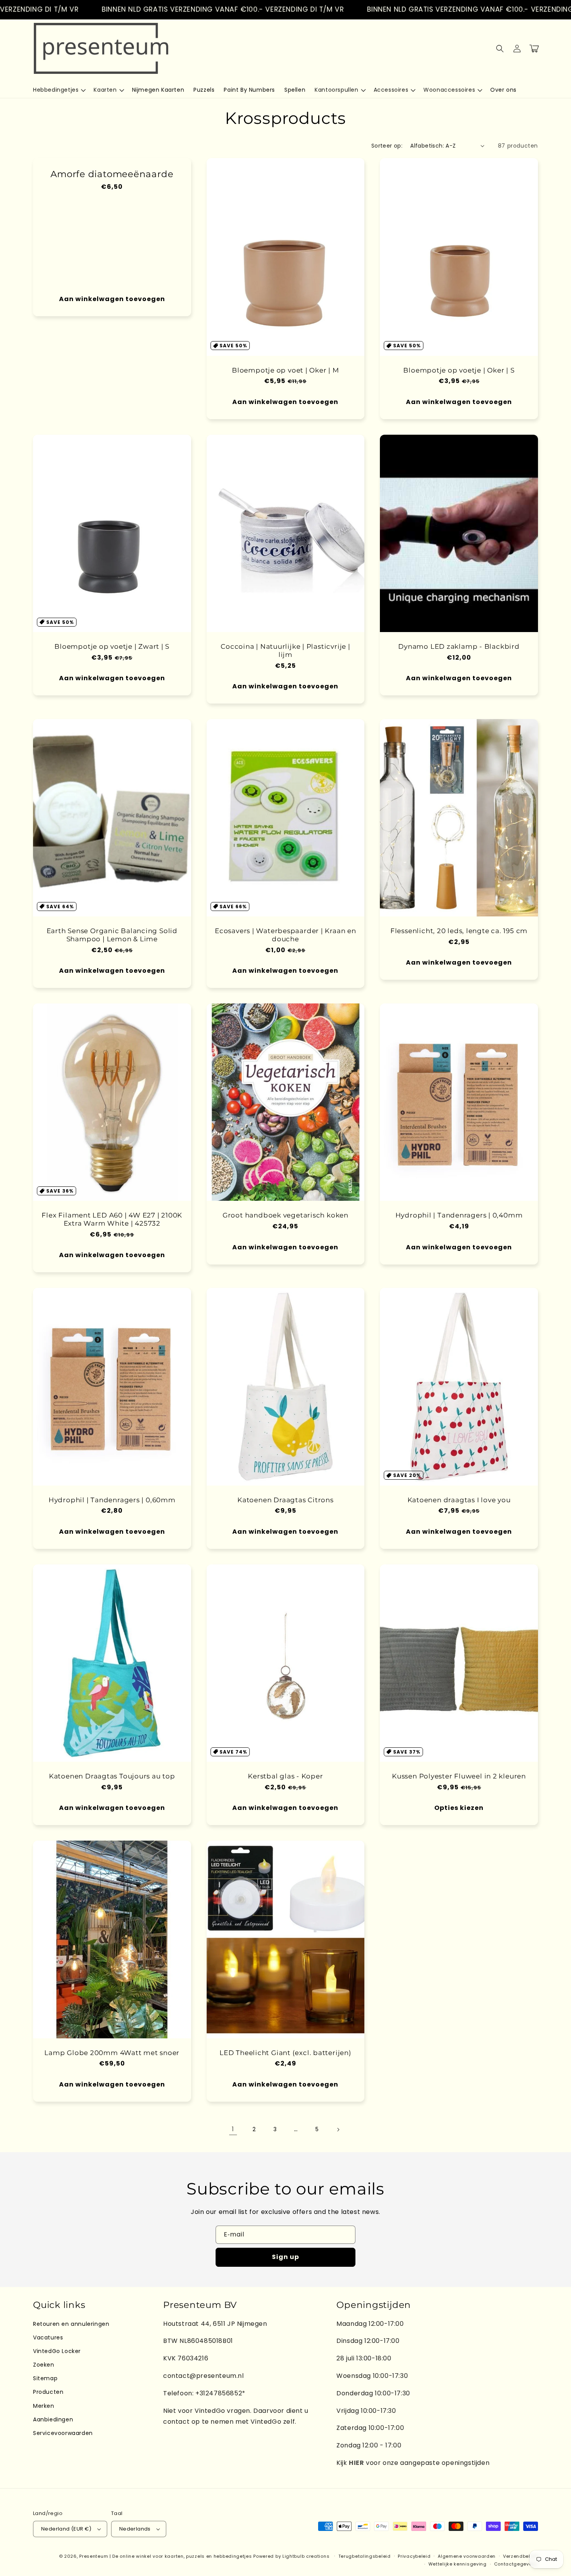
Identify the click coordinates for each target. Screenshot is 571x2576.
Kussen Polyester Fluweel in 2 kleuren (459, 1776)
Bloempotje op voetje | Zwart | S (112, 646)
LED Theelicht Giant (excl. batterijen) (285, 2053)
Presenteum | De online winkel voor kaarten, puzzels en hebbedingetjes (165, 2556)
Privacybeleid (414, 2556)
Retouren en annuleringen (71, 2324)
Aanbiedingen (53, 2419)
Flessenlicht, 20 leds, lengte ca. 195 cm (459, 931)
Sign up (285, 2257)
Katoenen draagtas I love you (459, 1500)
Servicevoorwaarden (63, 2433)
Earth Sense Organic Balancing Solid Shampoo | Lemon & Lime (112, 935)
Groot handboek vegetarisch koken (285, 1215)
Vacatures (48, 2337)
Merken (44, 2406)
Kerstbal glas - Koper (285, 1776)
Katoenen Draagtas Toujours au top (112, 1776)
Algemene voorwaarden (467, 2556)
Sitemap (45, 2378)
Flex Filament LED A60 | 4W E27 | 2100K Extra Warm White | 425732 (112, 1219)
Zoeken (44, 2365)
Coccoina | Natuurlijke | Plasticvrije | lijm (285, 651)
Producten (48, 2392)
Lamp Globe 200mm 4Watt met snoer (112, 2053)
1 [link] (233, 2129)
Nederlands (135, 2529)
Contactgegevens (516, 2564)
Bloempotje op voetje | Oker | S (459, 370)
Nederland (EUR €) (66, 2529)
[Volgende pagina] (338, 2130)
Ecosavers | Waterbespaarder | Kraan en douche (285, 935)
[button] (59, 90)
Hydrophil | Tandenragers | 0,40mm (459, 1215)
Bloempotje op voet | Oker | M (285, 370)
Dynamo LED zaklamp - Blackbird (459, 646)
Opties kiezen (459, 1808)
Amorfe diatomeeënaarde (112, 174)
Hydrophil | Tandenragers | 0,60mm (112, 1500)
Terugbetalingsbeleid (365, 2556)
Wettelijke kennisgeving (458, 2564)
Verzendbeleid (521, 2556)
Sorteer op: (387, 146)
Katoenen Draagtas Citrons (285, 1500)
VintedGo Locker (57, 2351)
